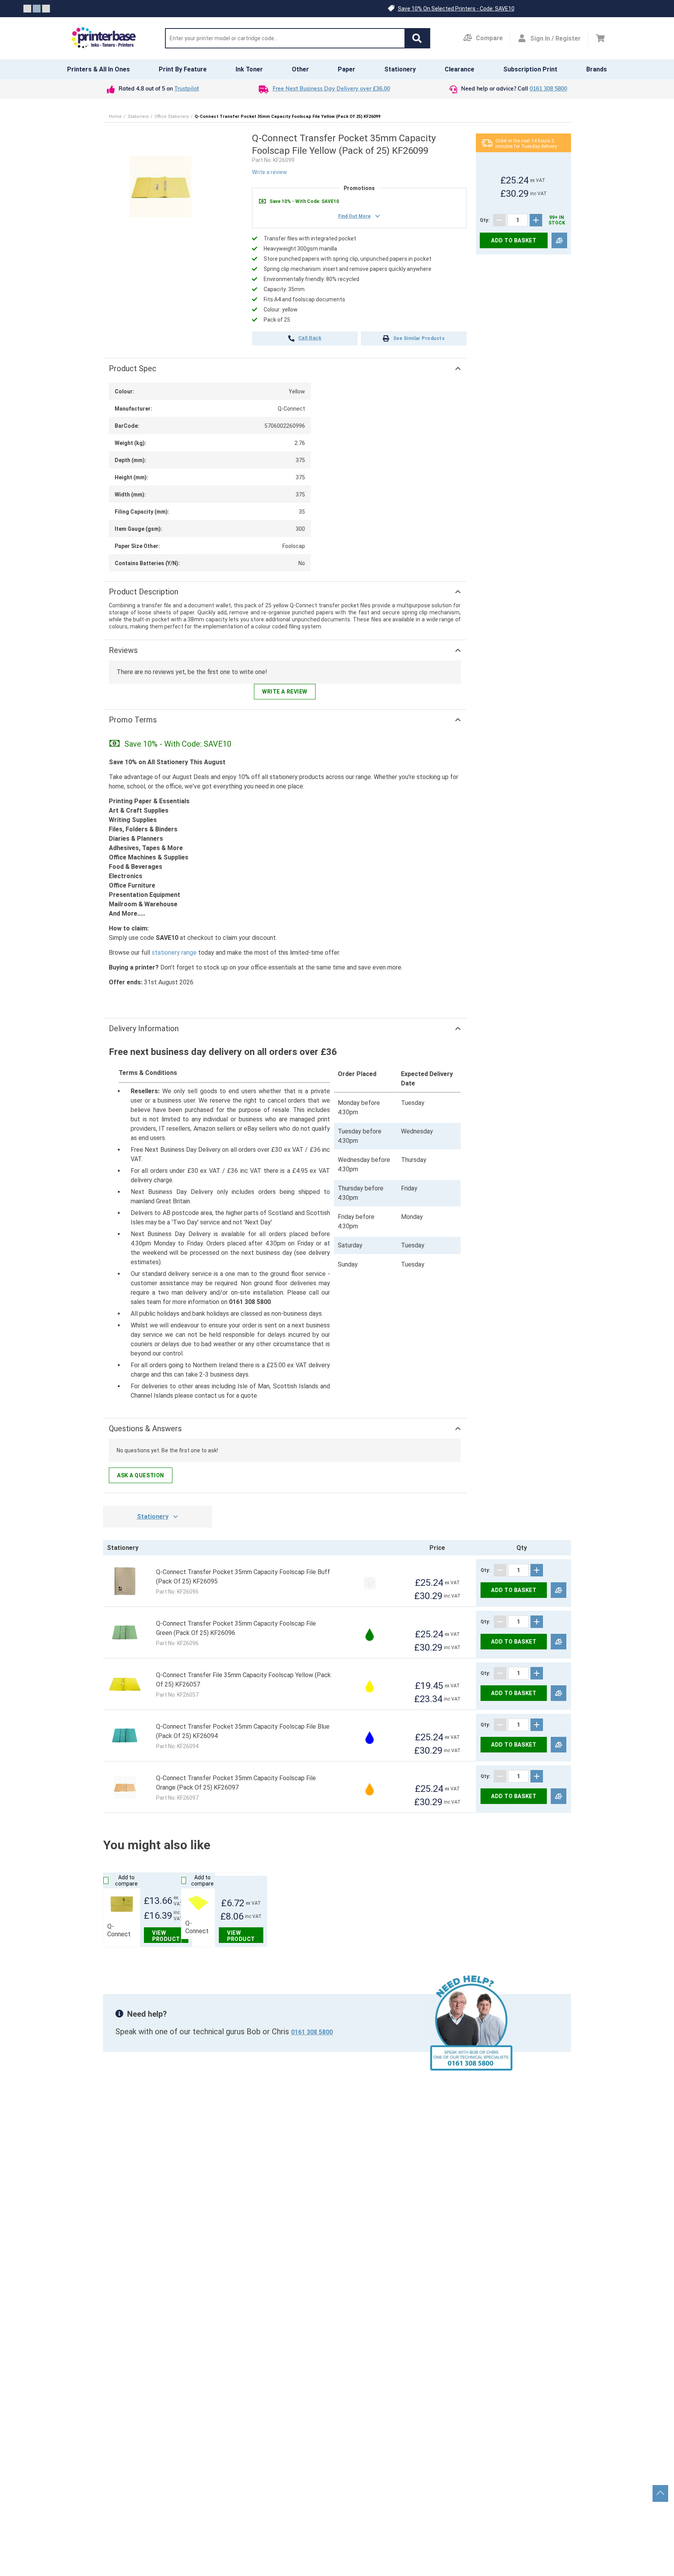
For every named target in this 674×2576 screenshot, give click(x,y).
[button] (417, 38)
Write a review (270, 172)
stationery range (174, 953)
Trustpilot (187, 89)
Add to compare (126, 1880)
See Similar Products (419, 338)
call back (310, 338)
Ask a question (141, 1475)
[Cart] (600, 38)
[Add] (536, 220)
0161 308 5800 (548, 89)
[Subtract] (499, 220)
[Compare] (559, 241)
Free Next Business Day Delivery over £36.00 (331, 89)
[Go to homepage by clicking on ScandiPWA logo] (104, 38)
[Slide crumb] (27, 9)
